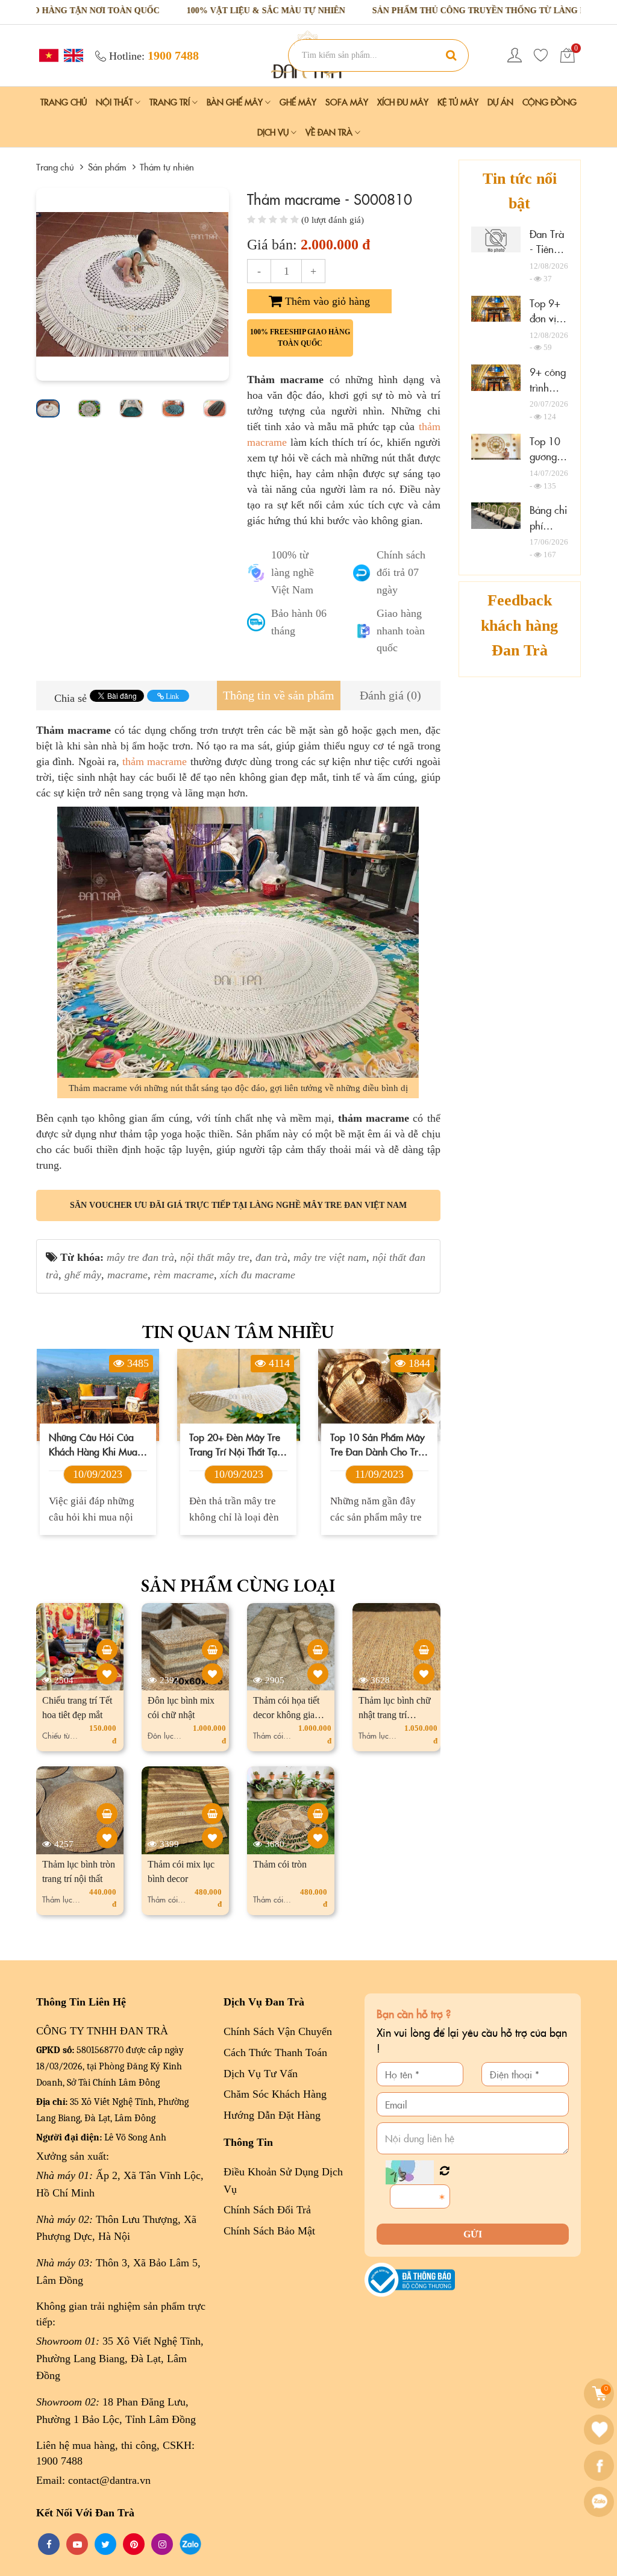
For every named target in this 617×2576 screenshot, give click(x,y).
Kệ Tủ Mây (458, 102)
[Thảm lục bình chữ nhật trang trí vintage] (424, 1650)
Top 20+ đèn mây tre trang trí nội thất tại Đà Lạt (94, 1444)
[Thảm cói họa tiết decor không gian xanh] (318, 1650)
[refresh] (444, 2171)
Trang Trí (171, 102)
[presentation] (49, 284)
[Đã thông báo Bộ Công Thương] (410, 2279)
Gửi (473, 2234)
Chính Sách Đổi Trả (267, 2210)
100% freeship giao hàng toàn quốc (300, 338)
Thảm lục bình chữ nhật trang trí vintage (395, 1715)
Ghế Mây (298, 102)
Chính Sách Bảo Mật (269, 2231)
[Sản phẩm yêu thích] (541, 55)
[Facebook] (600, 2466)
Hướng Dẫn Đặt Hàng (272, 2115)
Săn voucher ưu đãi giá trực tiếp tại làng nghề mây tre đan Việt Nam (238, 1205)
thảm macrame (155, 761)
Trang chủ (64, 102)
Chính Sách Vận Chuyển (278, 2031)
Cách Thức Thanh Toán (275, 2052)
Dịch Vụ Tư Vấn (261, 2074)
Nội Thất (115, 102)
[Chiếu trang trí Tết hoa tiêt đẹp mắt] (107, 1650)
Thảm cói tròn (280, 1864)
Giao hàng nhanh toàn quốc (401, 631)
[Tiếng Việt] (47, 55)
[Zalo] (600, 2502)
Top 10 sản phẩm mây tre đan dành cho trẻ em (236, 1444)
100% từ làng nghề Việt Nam (293, 572)
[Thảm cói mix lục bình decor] (212, 1814)
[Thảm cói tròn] (318, 1814)
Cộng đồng (550, 102)
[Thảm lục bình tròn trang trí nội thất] (107, 1814)
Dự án (500, 102)
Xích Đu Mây (403, 102)
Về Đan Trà (330, 132)
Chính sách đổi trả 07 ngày (401, 572)
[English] (72, 55)
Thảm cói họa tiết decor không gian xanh (286, 1715)
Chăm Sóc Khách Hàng (275, 2094)
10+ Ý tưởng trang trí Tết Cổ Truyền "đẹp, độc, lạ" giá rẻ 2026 (376, 1444)
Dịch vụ (274, 132)
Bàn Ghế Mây (236, 102)
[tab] (279, 696)
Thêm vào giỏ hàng (326, 301)
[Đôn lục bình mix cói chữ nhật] (212, 1650)
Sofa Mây (347, 102)
